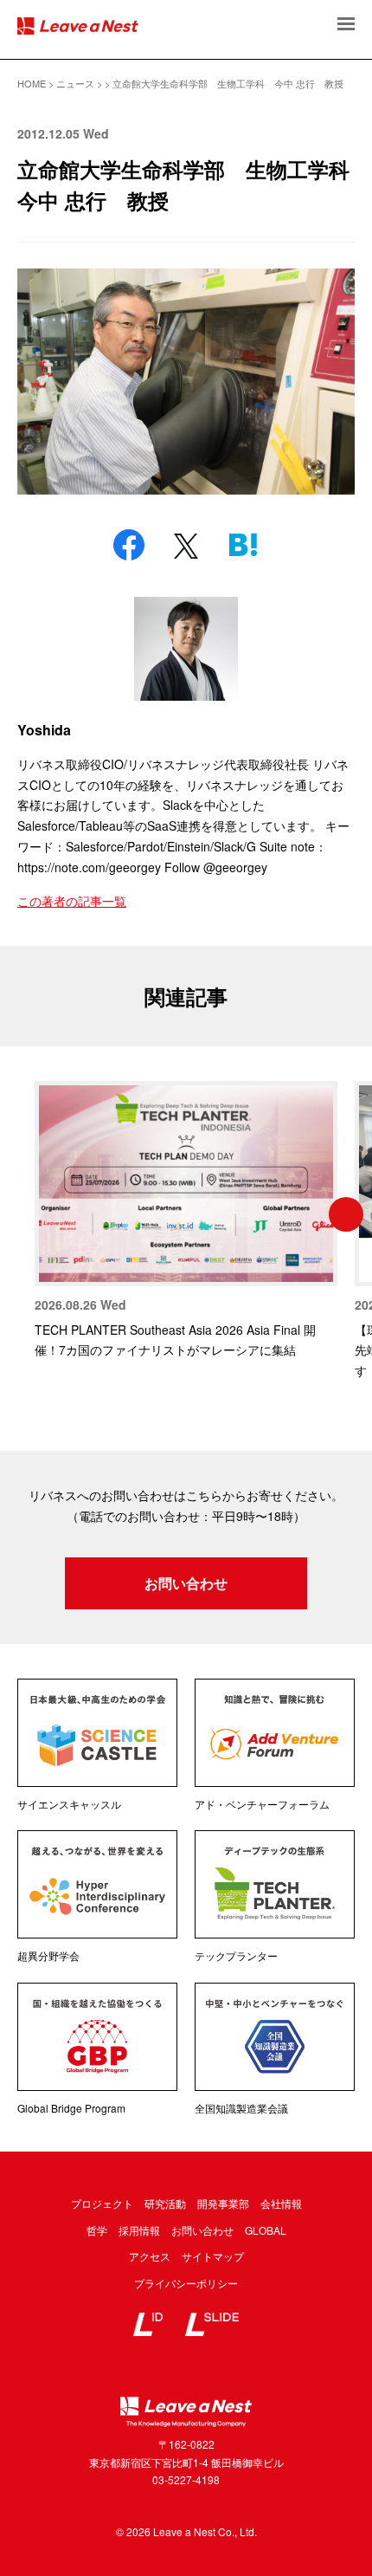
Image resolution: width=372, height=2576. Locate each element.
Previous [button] (26, 1214)
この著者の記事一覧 (72, 901)
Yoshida (44, 730)
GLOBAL (266, 2230)
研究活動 (165, 2203)
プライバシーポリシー (186, 2283)
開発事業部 (223, 2203)
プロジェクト (102, 2203)
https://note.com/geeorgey (89, 867)
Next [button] (346, 1214)
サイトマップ (213, 2256)
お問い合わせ (186, 1583)
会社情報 (281, 2203)
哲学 (97, 2230)
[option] (186, 1221)
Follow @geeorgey (216, 867)
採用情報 (139, 2230)
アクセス (150, 2256)
